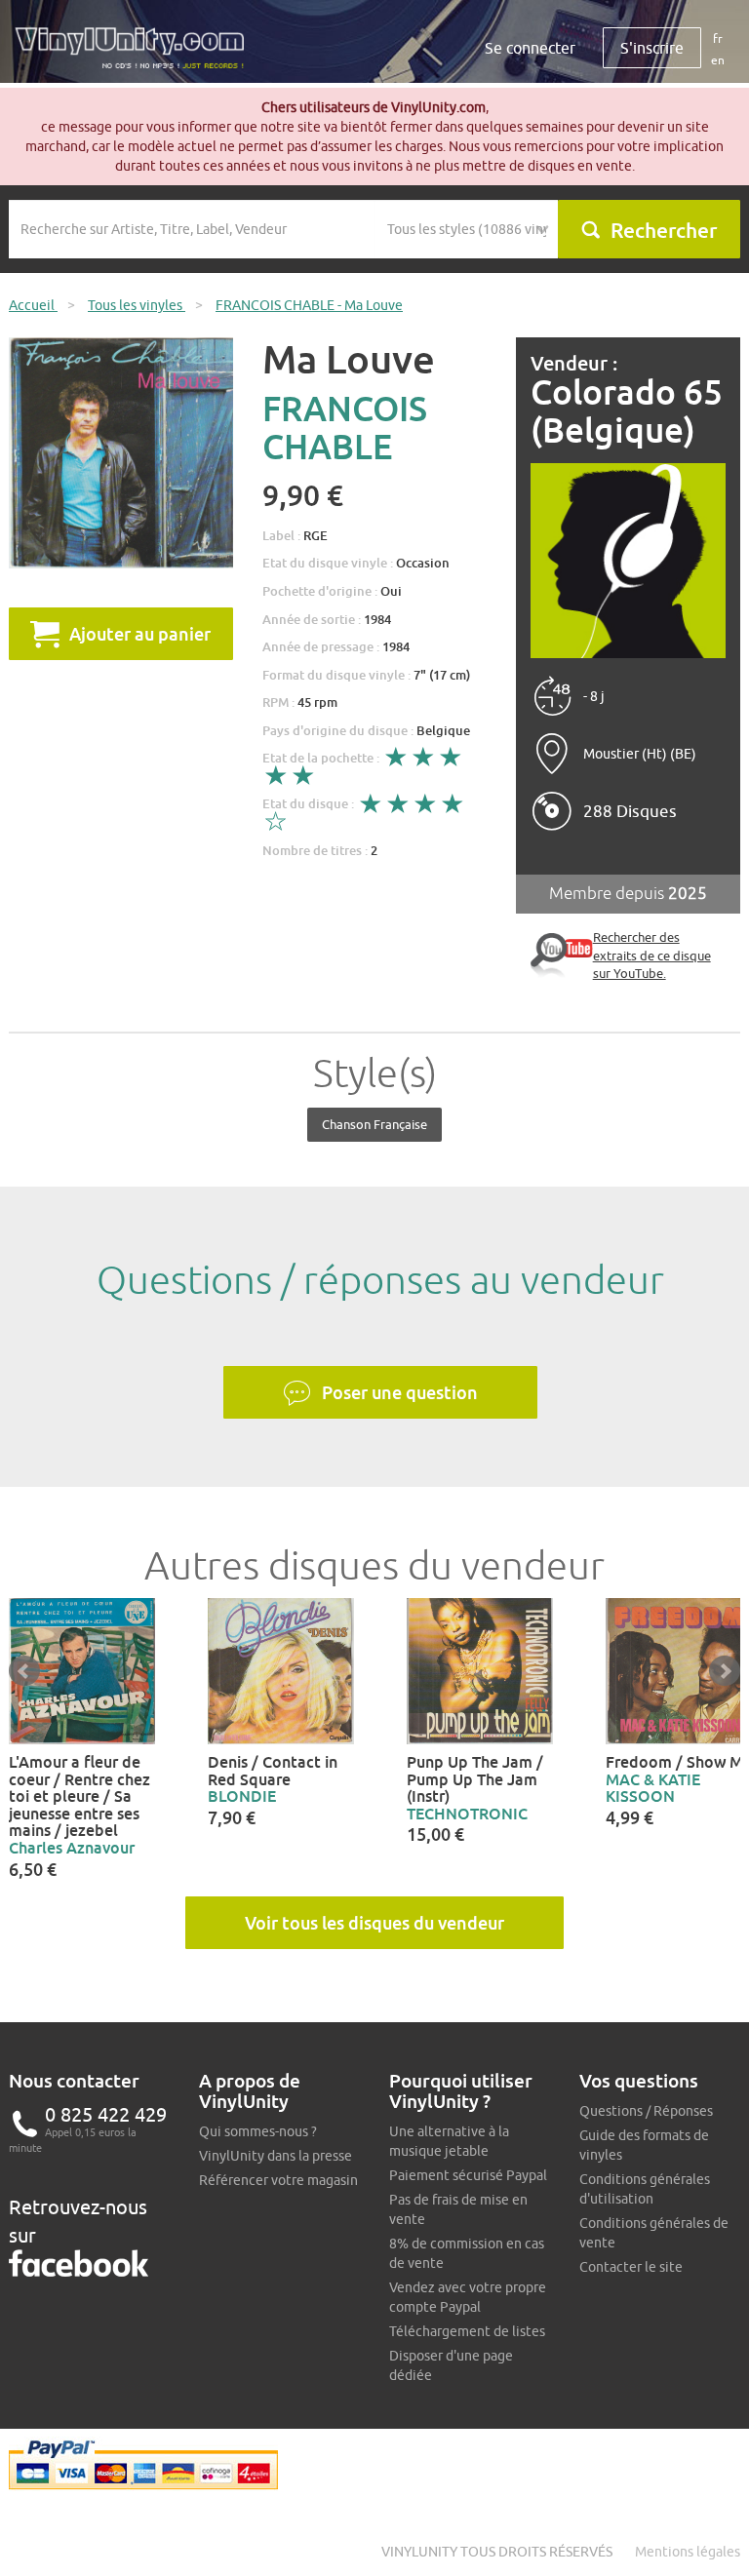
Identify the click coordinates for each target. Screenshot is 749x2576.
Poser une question (400, 1392)
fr (718, 39)
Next (725, 1671)
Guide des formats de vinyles (644, 2145)
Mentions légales (688, 2552)
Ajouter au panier (140, 634)
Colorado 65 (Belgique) (627, 411)
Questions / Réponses (646, 2111)
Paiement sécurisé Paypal (468, 2175)
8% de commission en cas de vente (467, 2253)
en (718, 60)
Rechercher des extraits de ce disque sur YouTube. (652, 955)
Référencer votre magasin (278, 2180)
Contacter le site (631, 2267)
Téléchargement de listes (467, 2331)
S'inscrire (652, 48)
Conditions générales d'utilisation (645, 2189)
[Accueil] (137, 55)
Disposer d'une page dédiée (451, 2365)
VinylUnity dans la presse (276, 2156)
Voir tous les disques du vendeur (374, 1923)
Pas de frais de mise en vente (458, 2209)
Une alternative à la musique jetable (449, 2141)
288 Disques (630, 811)
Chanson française (374, 1124)
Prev (24, 1671)
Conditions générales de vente (654, 2233)
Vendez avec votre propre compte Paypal (468, 2297)
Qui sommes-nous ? (258, 2131)
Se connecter (530, 48)
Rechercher (664, 230)
